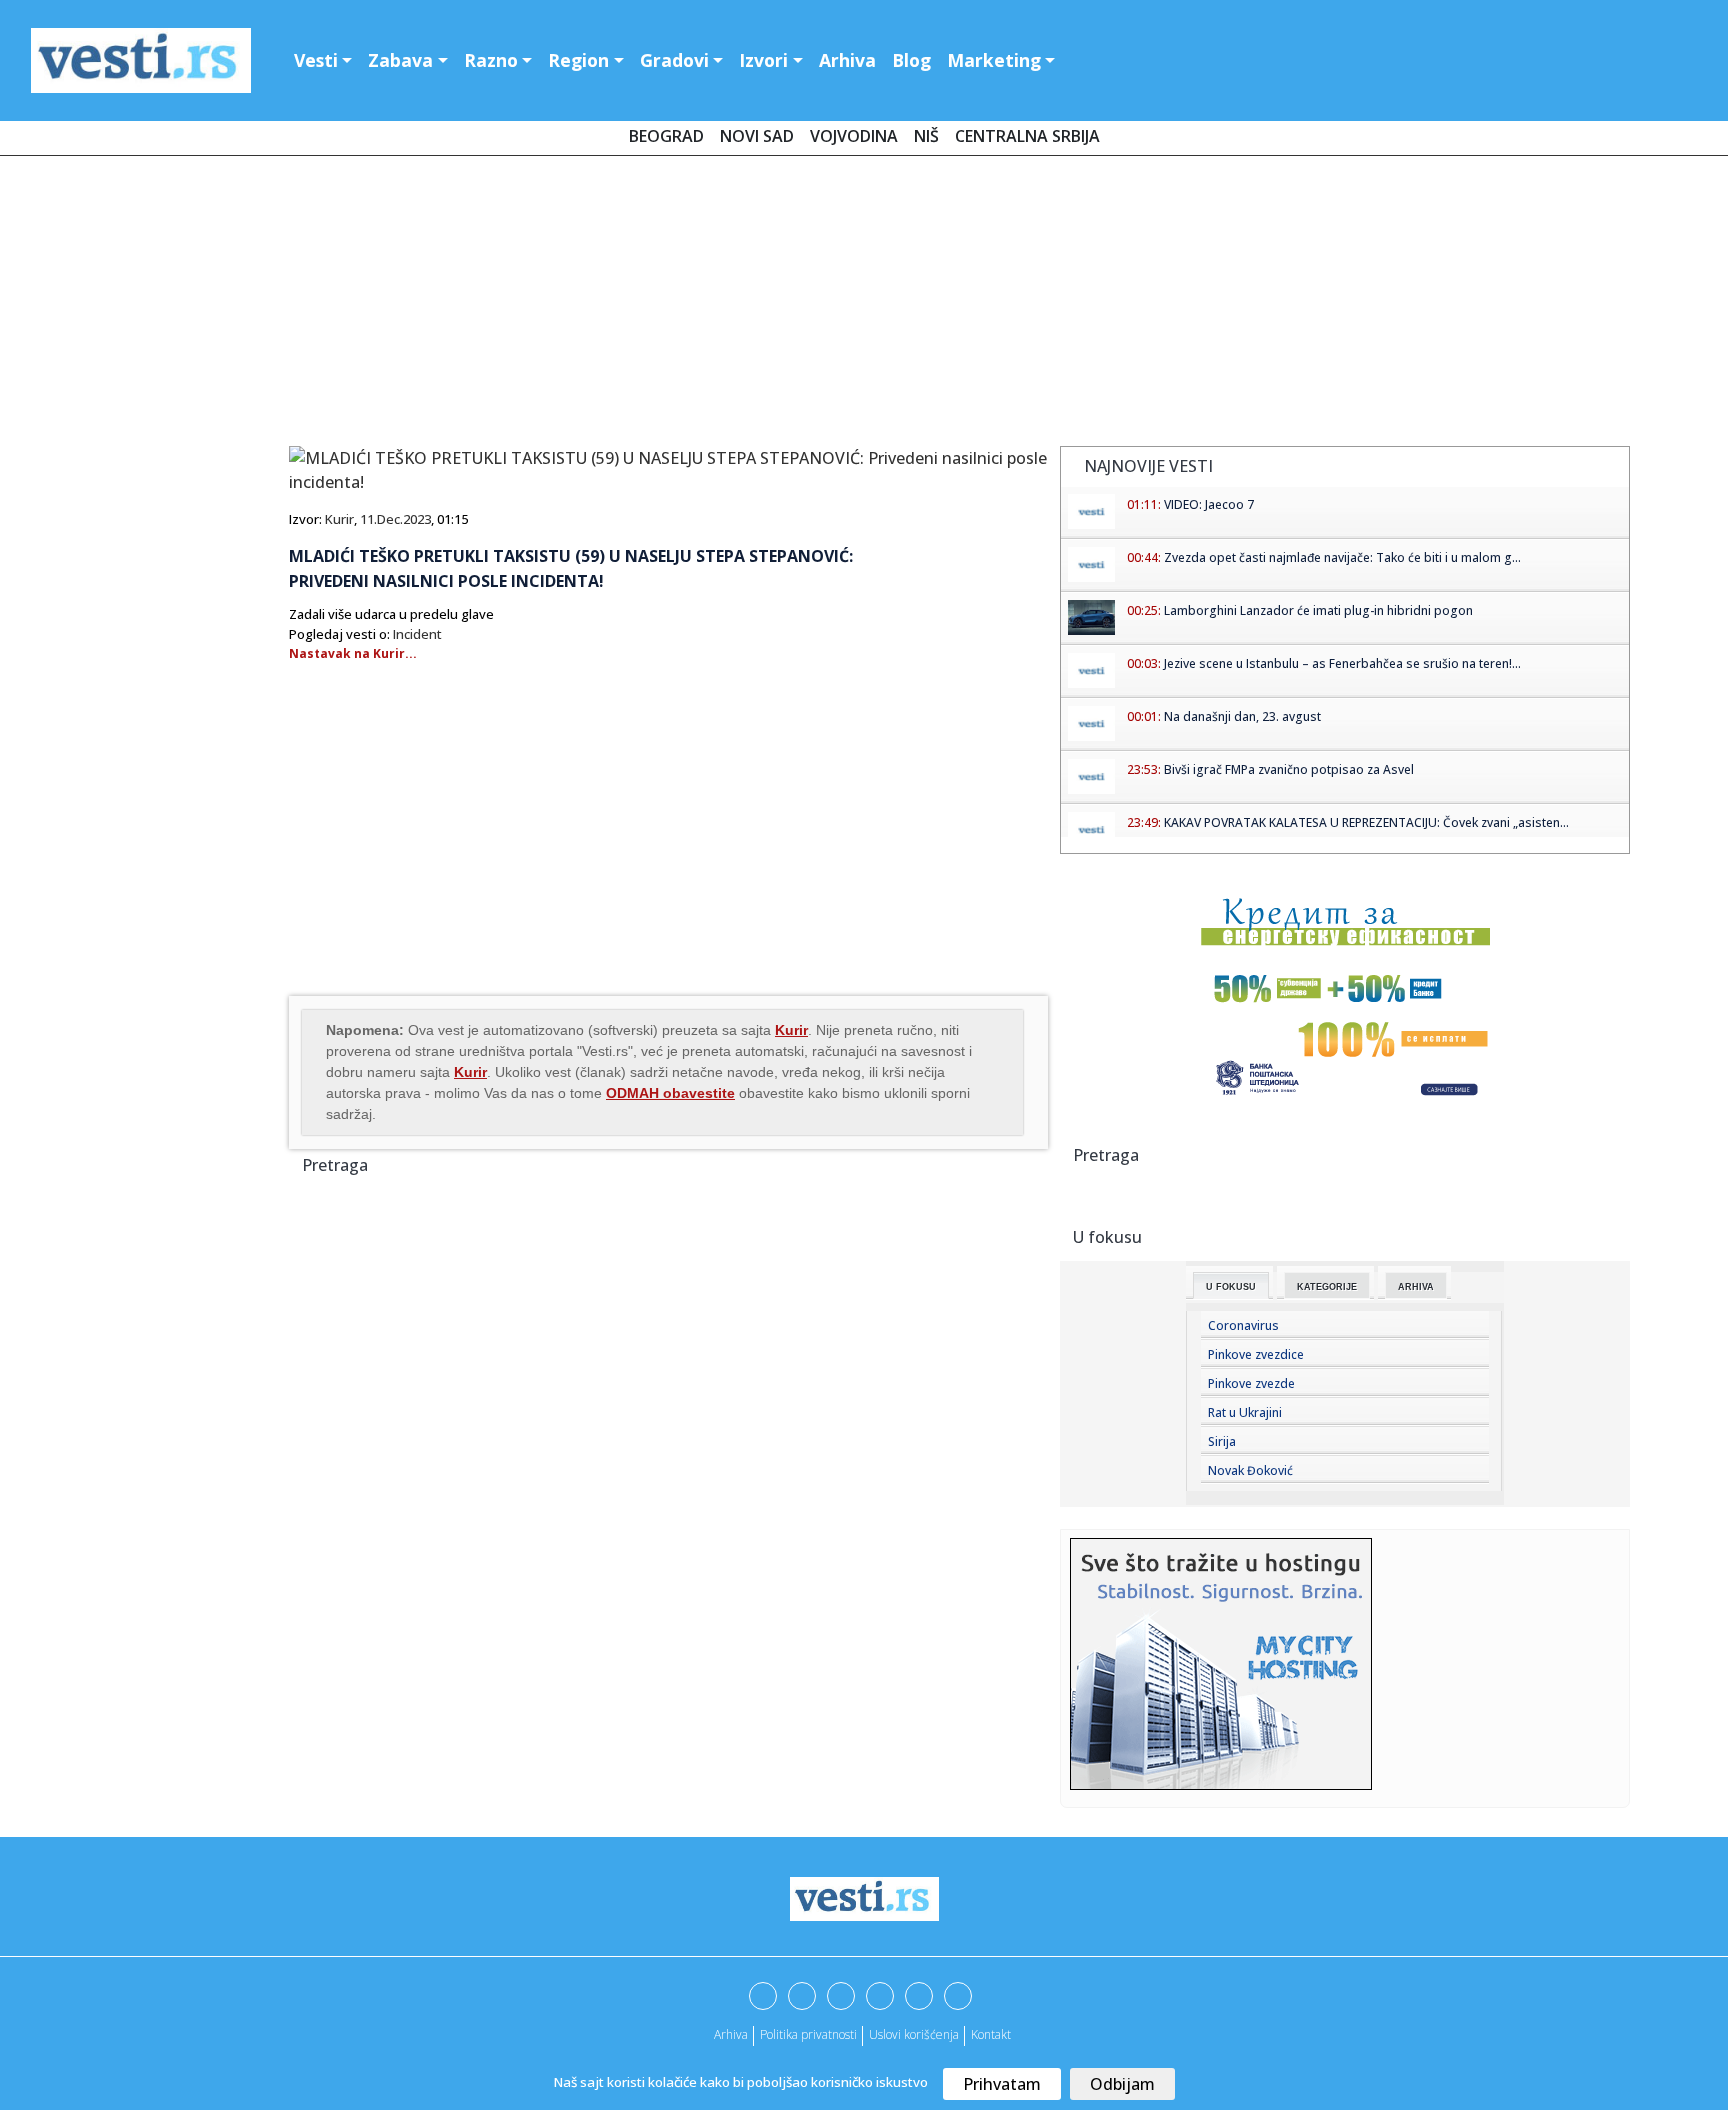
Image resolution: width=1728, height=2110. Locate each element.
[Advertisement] (864, 305)
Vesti (316, 60)
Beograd (666, 136)
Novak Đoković (1250, 1470)
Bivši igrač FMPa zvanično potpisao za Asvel (1289, 769)
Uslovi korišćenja (914, 2034)
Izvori (763, 60)
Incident (417, 634)
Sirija (1222, 1441)
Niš (926, 136)
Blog (911, 60)
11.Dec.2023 (395, 519)
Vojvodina (854, 136)
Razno (491, 60)
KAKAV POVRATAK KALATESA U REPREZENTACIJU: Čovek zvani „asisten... (1366, 822)
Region (578, 60)
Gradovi (674, 60)
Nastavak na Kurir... (353, 653)
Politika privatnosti (808, 2034)
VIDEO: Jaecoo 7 (1209, 504)
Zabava (400, 60)
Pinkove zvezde (1251, 1383)
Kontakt (991, 2034)
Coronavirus (1243, 1325)
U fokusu (1231, 1287)
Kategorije (1327, 1287)
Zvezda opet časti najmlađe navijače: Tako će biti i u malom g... (1342, 557)
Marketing (994, 60)
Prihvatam (1002, 2084)
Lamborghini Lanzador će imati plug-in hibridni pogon (1318, 610)
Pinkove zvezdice (1256, 1354)
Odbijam (1122, 2084)
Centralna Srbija (1027, 136)
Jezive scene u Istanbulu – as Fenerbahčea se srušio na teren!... (1342, 663)
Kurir (339, 519)
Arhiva (847, 60)
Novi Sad (757, 136)
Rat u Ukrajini (1245, 1412)
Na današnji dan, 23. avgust (1242, 716)
